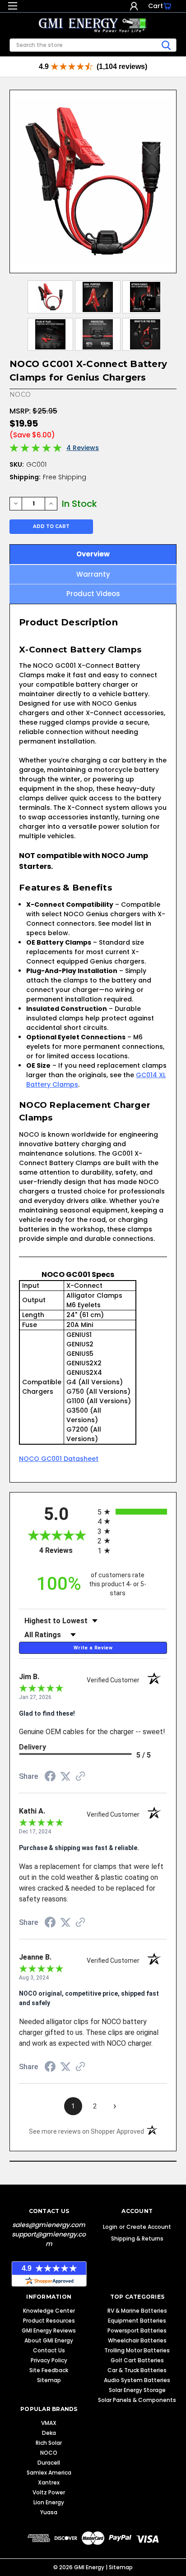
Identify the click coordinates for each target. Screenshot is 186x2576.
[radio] (132, 1512)
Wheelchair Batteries (137, 2340)
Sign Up (142, 6)
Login (134, 6)
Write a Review (93, 1648)
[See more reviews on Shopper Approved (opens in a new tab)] (80, 1777)
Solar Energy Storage (137, 2390)
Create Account (149, 2227)
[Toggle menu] (12, 8)
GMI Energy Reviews (49, 2330)
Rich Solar (49, 2443)
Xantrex (49, 2482)
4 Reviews (83, 448)
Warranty (93, 574)
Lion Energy (49, 2502)
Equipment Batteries (137, 2321)
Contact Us (49, 2350)
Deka (49, 2433)
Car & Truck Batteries (137, 2370)
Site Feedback (49, 2370)
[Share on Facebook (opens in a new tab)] (50, 1777)
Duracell (49, 2463)
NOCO (49, 2453)
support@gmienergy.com (49, 2239)
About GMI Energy (49, 2340)
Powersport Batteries (137, 2330)
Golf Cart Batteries (137, 2360)
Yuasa (49, 2512)
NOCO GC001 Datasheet (59, 1459)
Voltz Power (49, 2492)
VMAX (49, 2423)
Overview (93, 554)
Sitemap (49, 2380)
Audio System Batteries (137, 2380)
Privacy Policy (49, 2360)
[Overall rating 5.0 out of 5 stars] (36, 450)
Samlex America (49, 2473)
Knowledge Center (49, 2311)
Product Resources (49, 2321)
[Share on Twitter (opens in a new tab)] (65, 1777)
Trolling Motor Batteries (137, 2350)
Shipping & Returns (137, 2239)
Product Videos (93, 594)
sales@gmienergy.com (49, 2225)
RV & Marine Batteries (137, 2311)
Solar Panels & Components (137, 2400)
